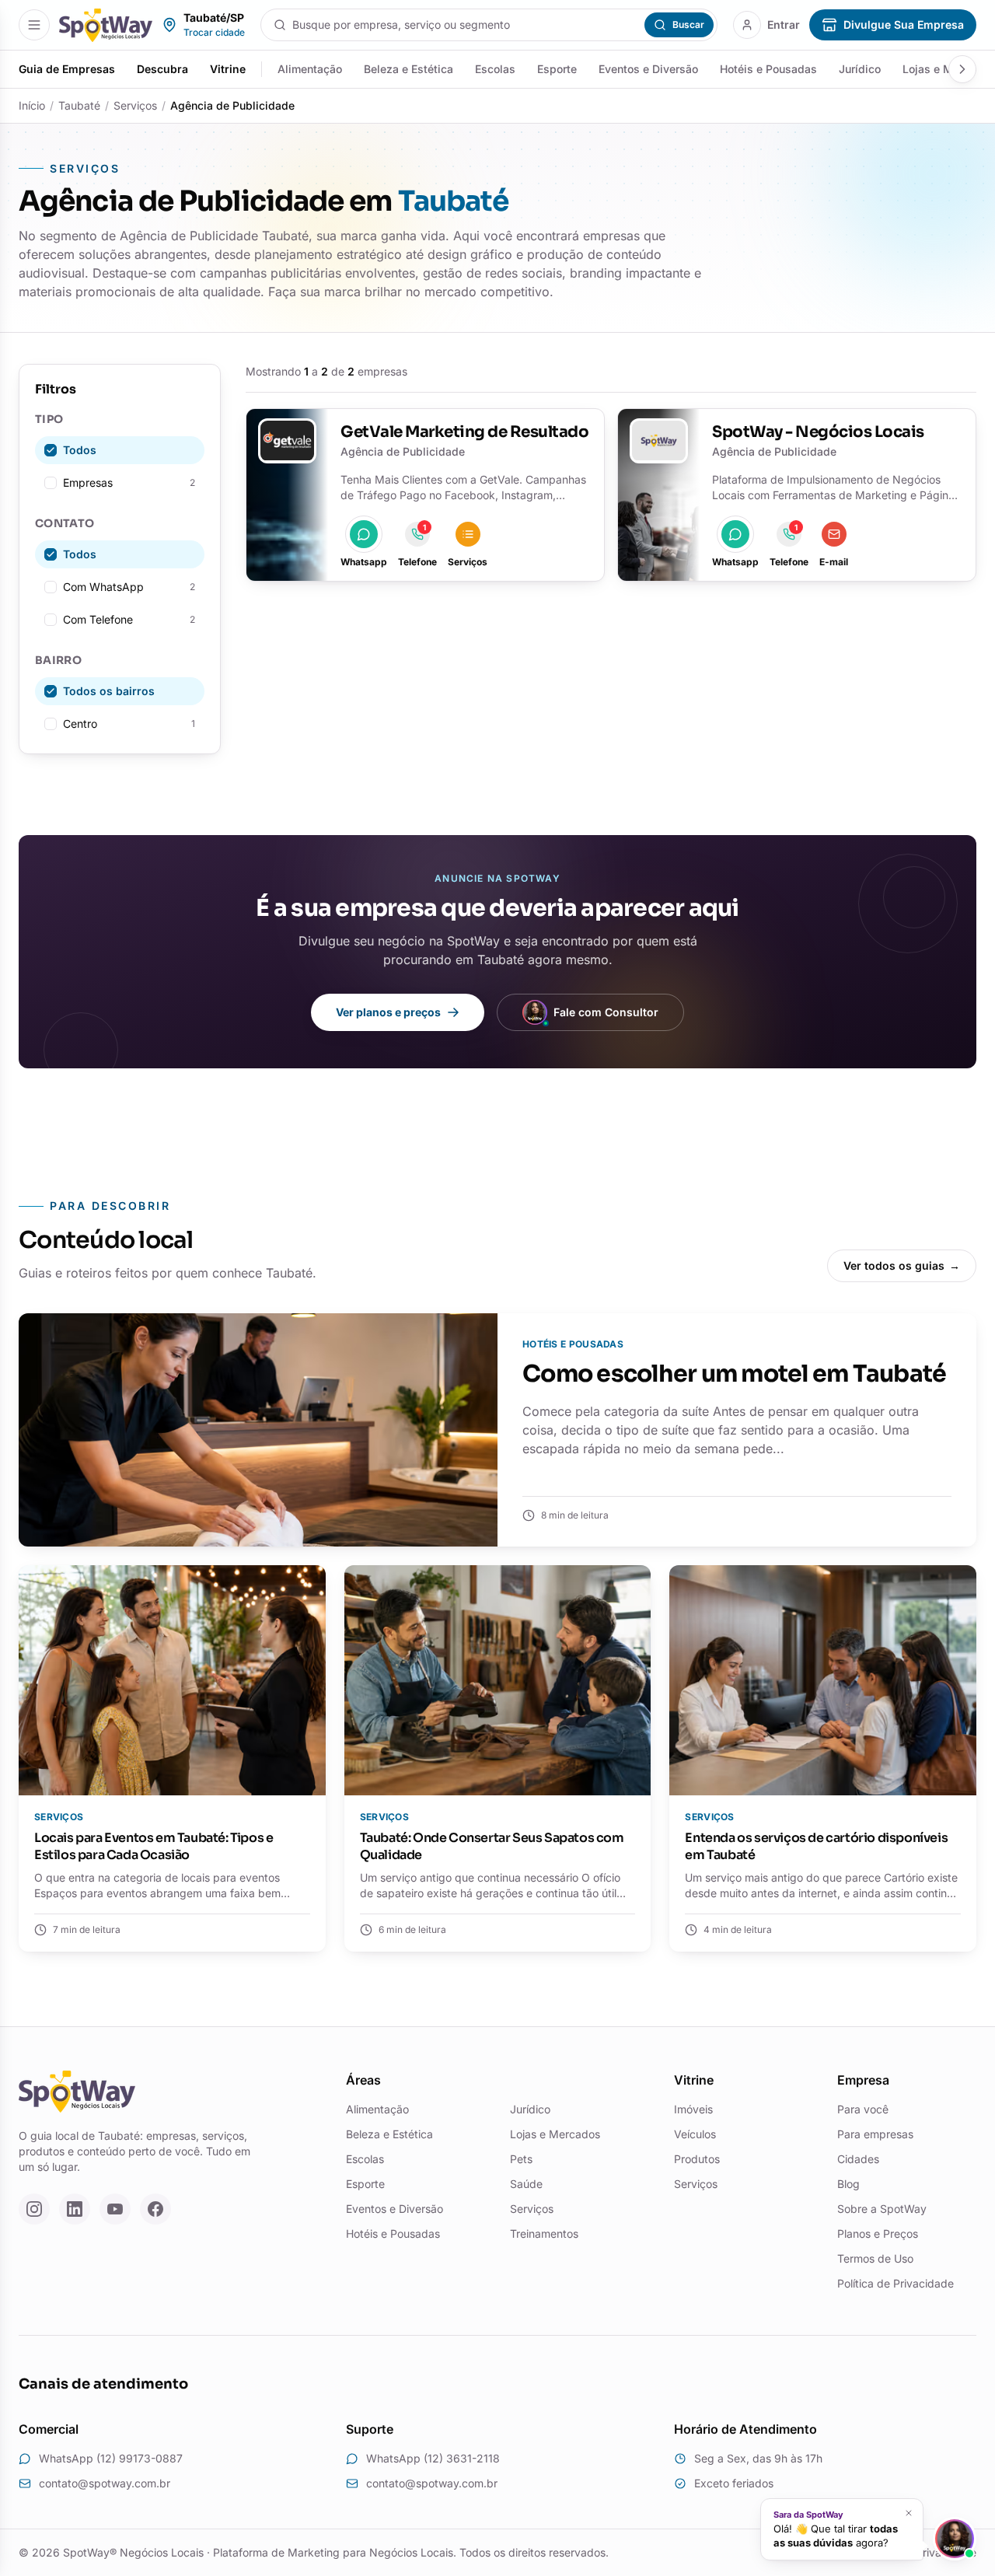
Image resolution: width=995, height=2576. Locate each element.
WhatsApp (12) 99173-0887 (111, 2458)
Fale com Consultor (606, 1012)
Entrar (784, 24)
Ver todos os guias (902, 1265)
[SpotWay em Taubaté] (106, 25)
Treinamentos (544, 2233)
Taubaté (79, 105)
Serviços (135, 105)
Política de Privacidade (895, 2283)
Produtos (697, 2159)
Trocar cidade (214, 32)
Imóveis (693, 2109)
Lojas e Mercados (555, 2134)
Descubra (162, 69)
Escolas (495, 69)
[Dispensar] (908, 2513)
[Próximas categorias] (962, 69)
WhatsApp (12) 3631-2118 (433, 2458)
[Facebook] (155, 2209)
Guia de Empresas (67, 69)
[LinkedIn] (75, 2209)
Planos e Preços (878, 2233)
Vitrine (228, 69)
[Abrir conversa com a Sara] (955, 2539)
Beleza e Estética (408, 69)
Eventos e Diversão (648, 69)
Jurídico (860, 69)
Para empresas (875, 2134)
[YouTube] (115, 2209)
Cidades (858, 2159)
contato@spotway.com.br (105, 2483)
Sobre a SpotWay (882, 2209)
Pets (521, 2159)
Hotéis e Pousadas (768, 69)
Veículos (695, 2134)
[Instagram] (34, 2209)
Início (32, 105)
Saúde (526, 2184)
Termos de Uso (875, 2258)
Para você (863, 2109)
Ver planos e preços (388, 1012)
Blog (848, 2184)
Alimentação (310, 69)
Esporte (557, 69)
